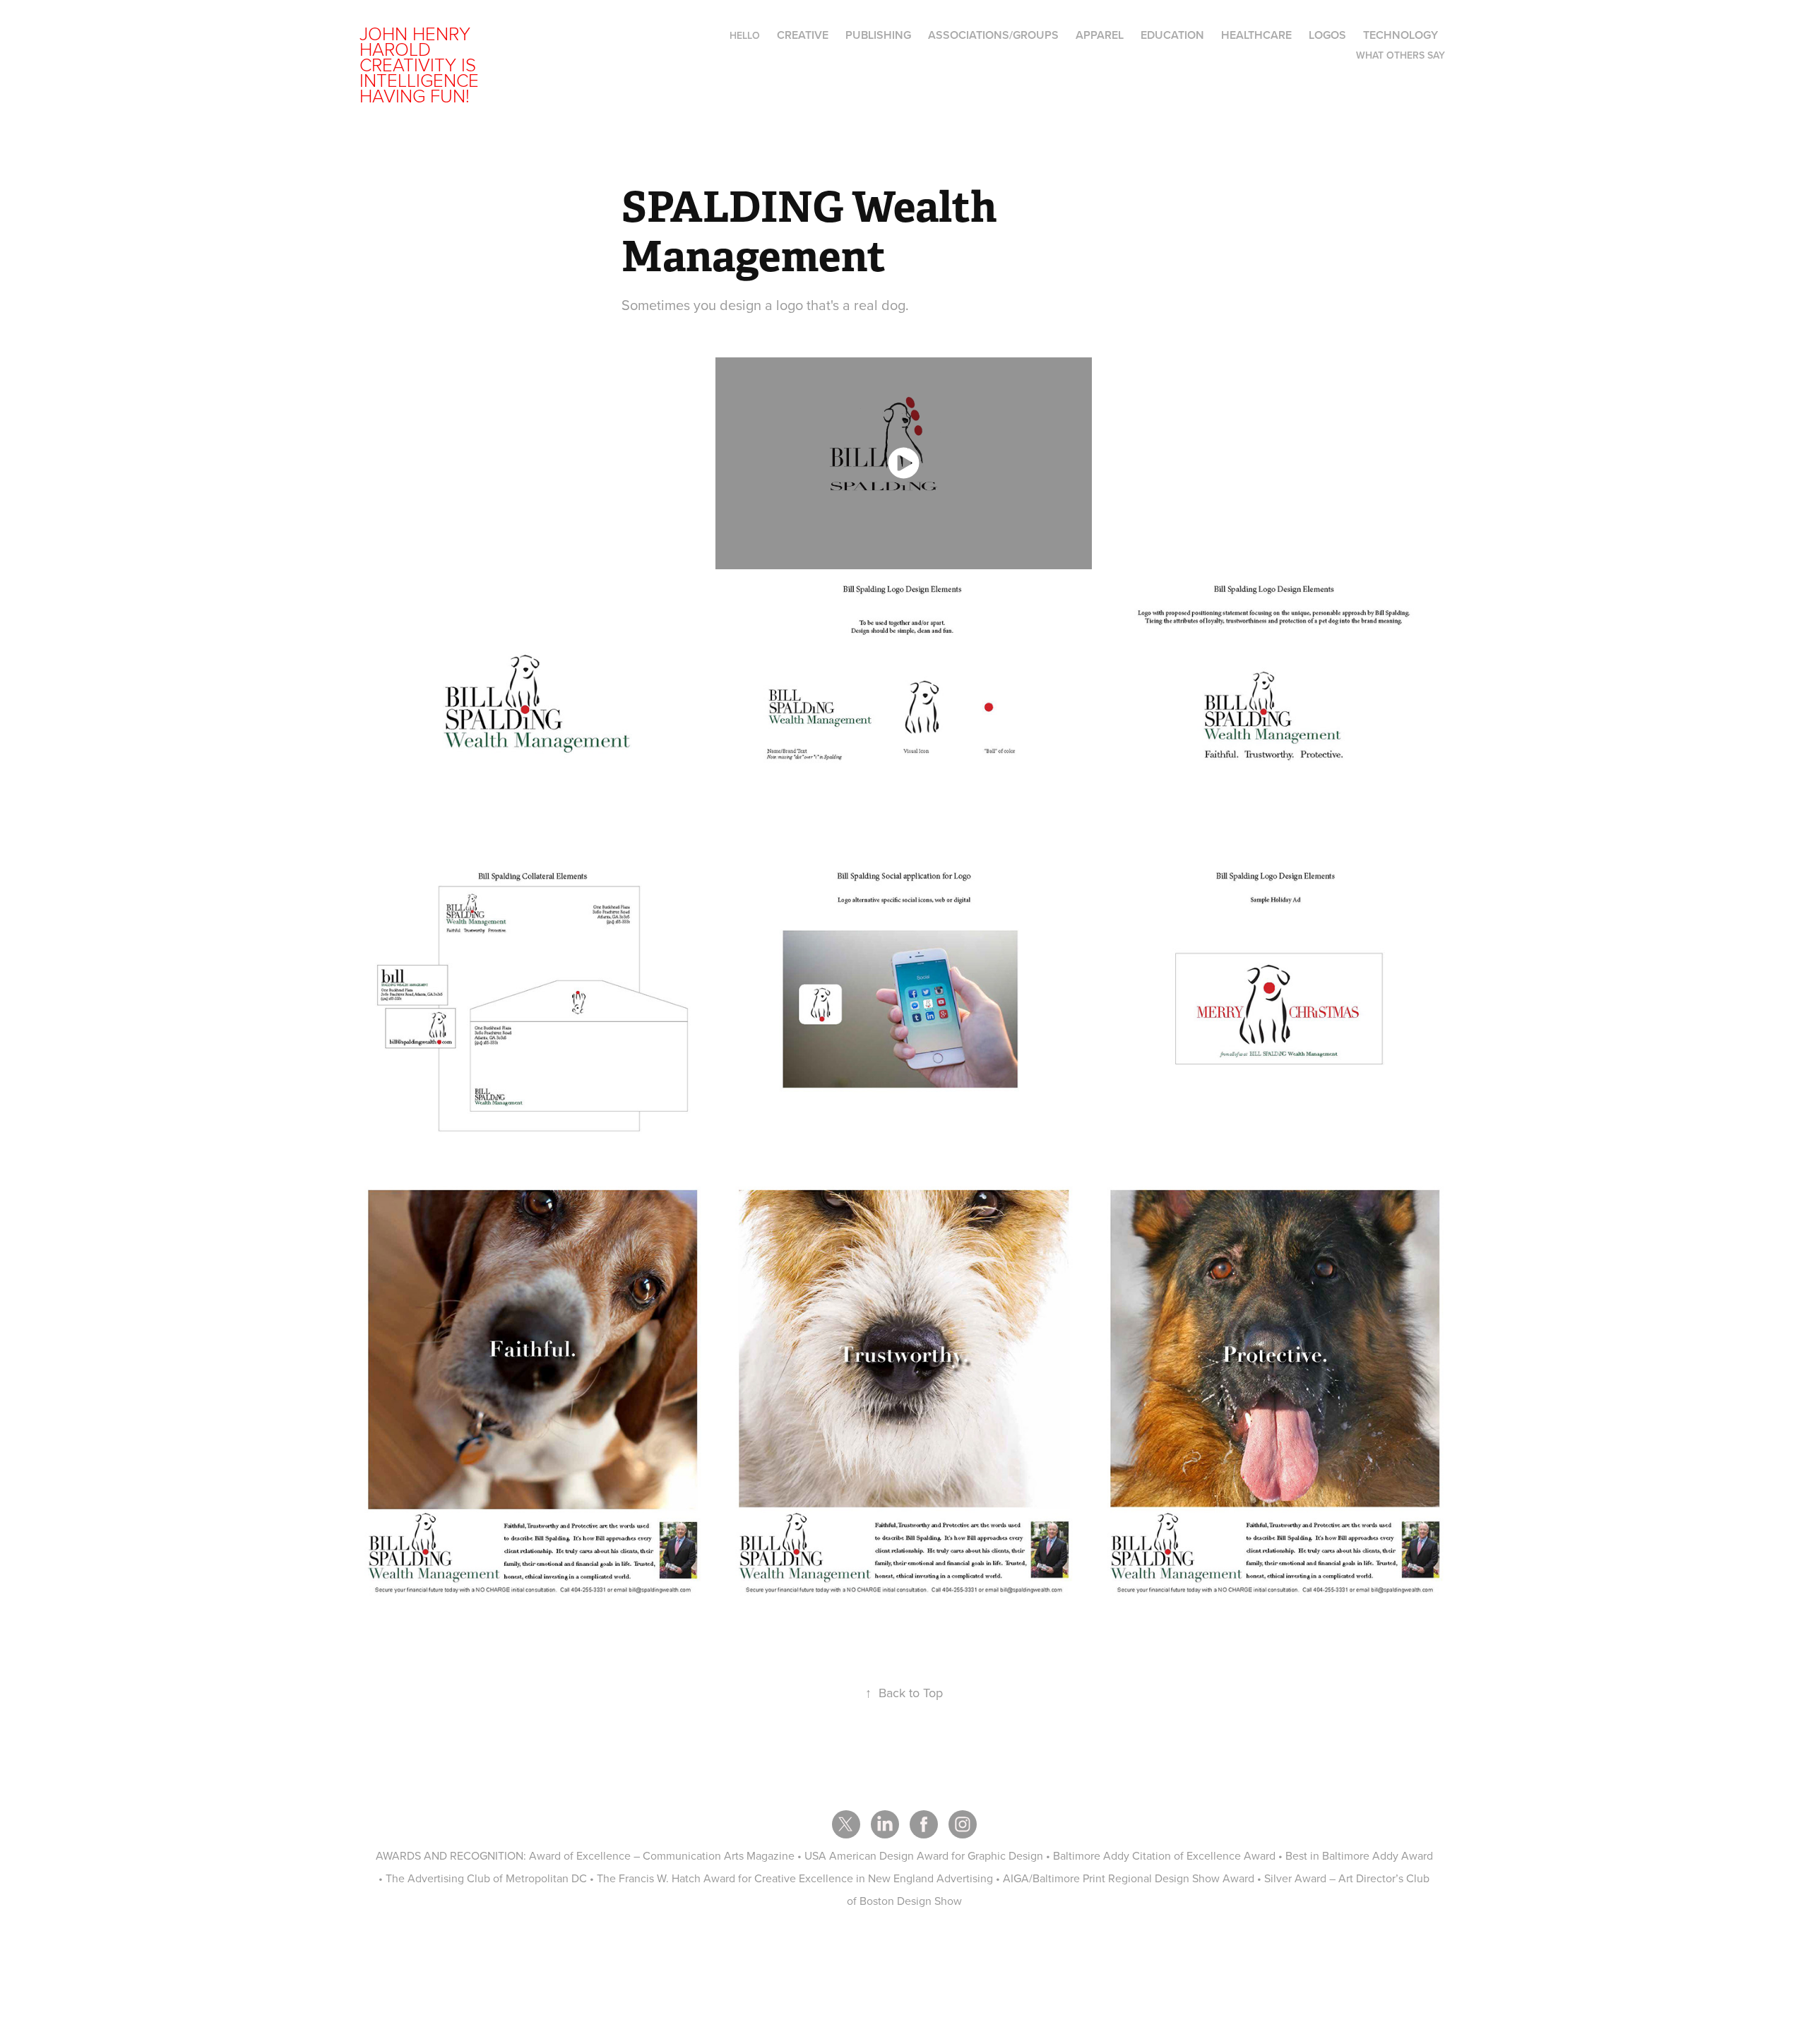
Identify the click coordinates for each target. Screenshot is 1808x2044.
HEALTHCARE (1256, 35)
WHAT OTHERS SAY (1400, 55)
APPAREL (1100, 35)
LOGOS (1327, 35)
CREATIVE (803, 35)
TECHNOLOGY (1400, 35)
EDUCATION (1172, 35)
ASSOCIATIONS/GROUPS (993, 35)
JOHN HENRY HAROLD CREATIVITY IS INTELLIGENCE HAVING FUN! (422, 64)
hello (745, 35)
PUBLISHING (878, 35)
